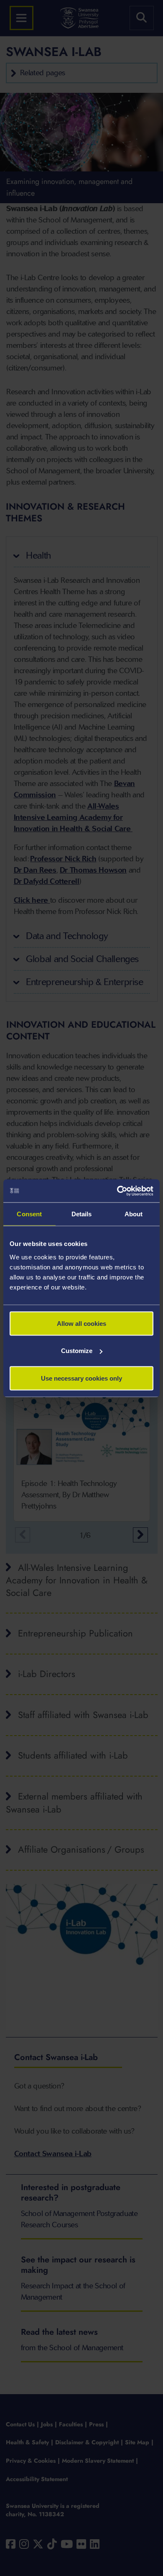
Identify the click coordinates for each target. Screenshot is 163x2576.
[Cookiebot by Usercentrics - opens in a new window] (117, 1191)
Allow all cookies (81, 1323)
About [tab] (134, 1214)
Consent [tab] (29, 1214)
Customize (77, 1351)
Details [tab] (82, 1214)
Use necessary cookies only (81, 1378)
